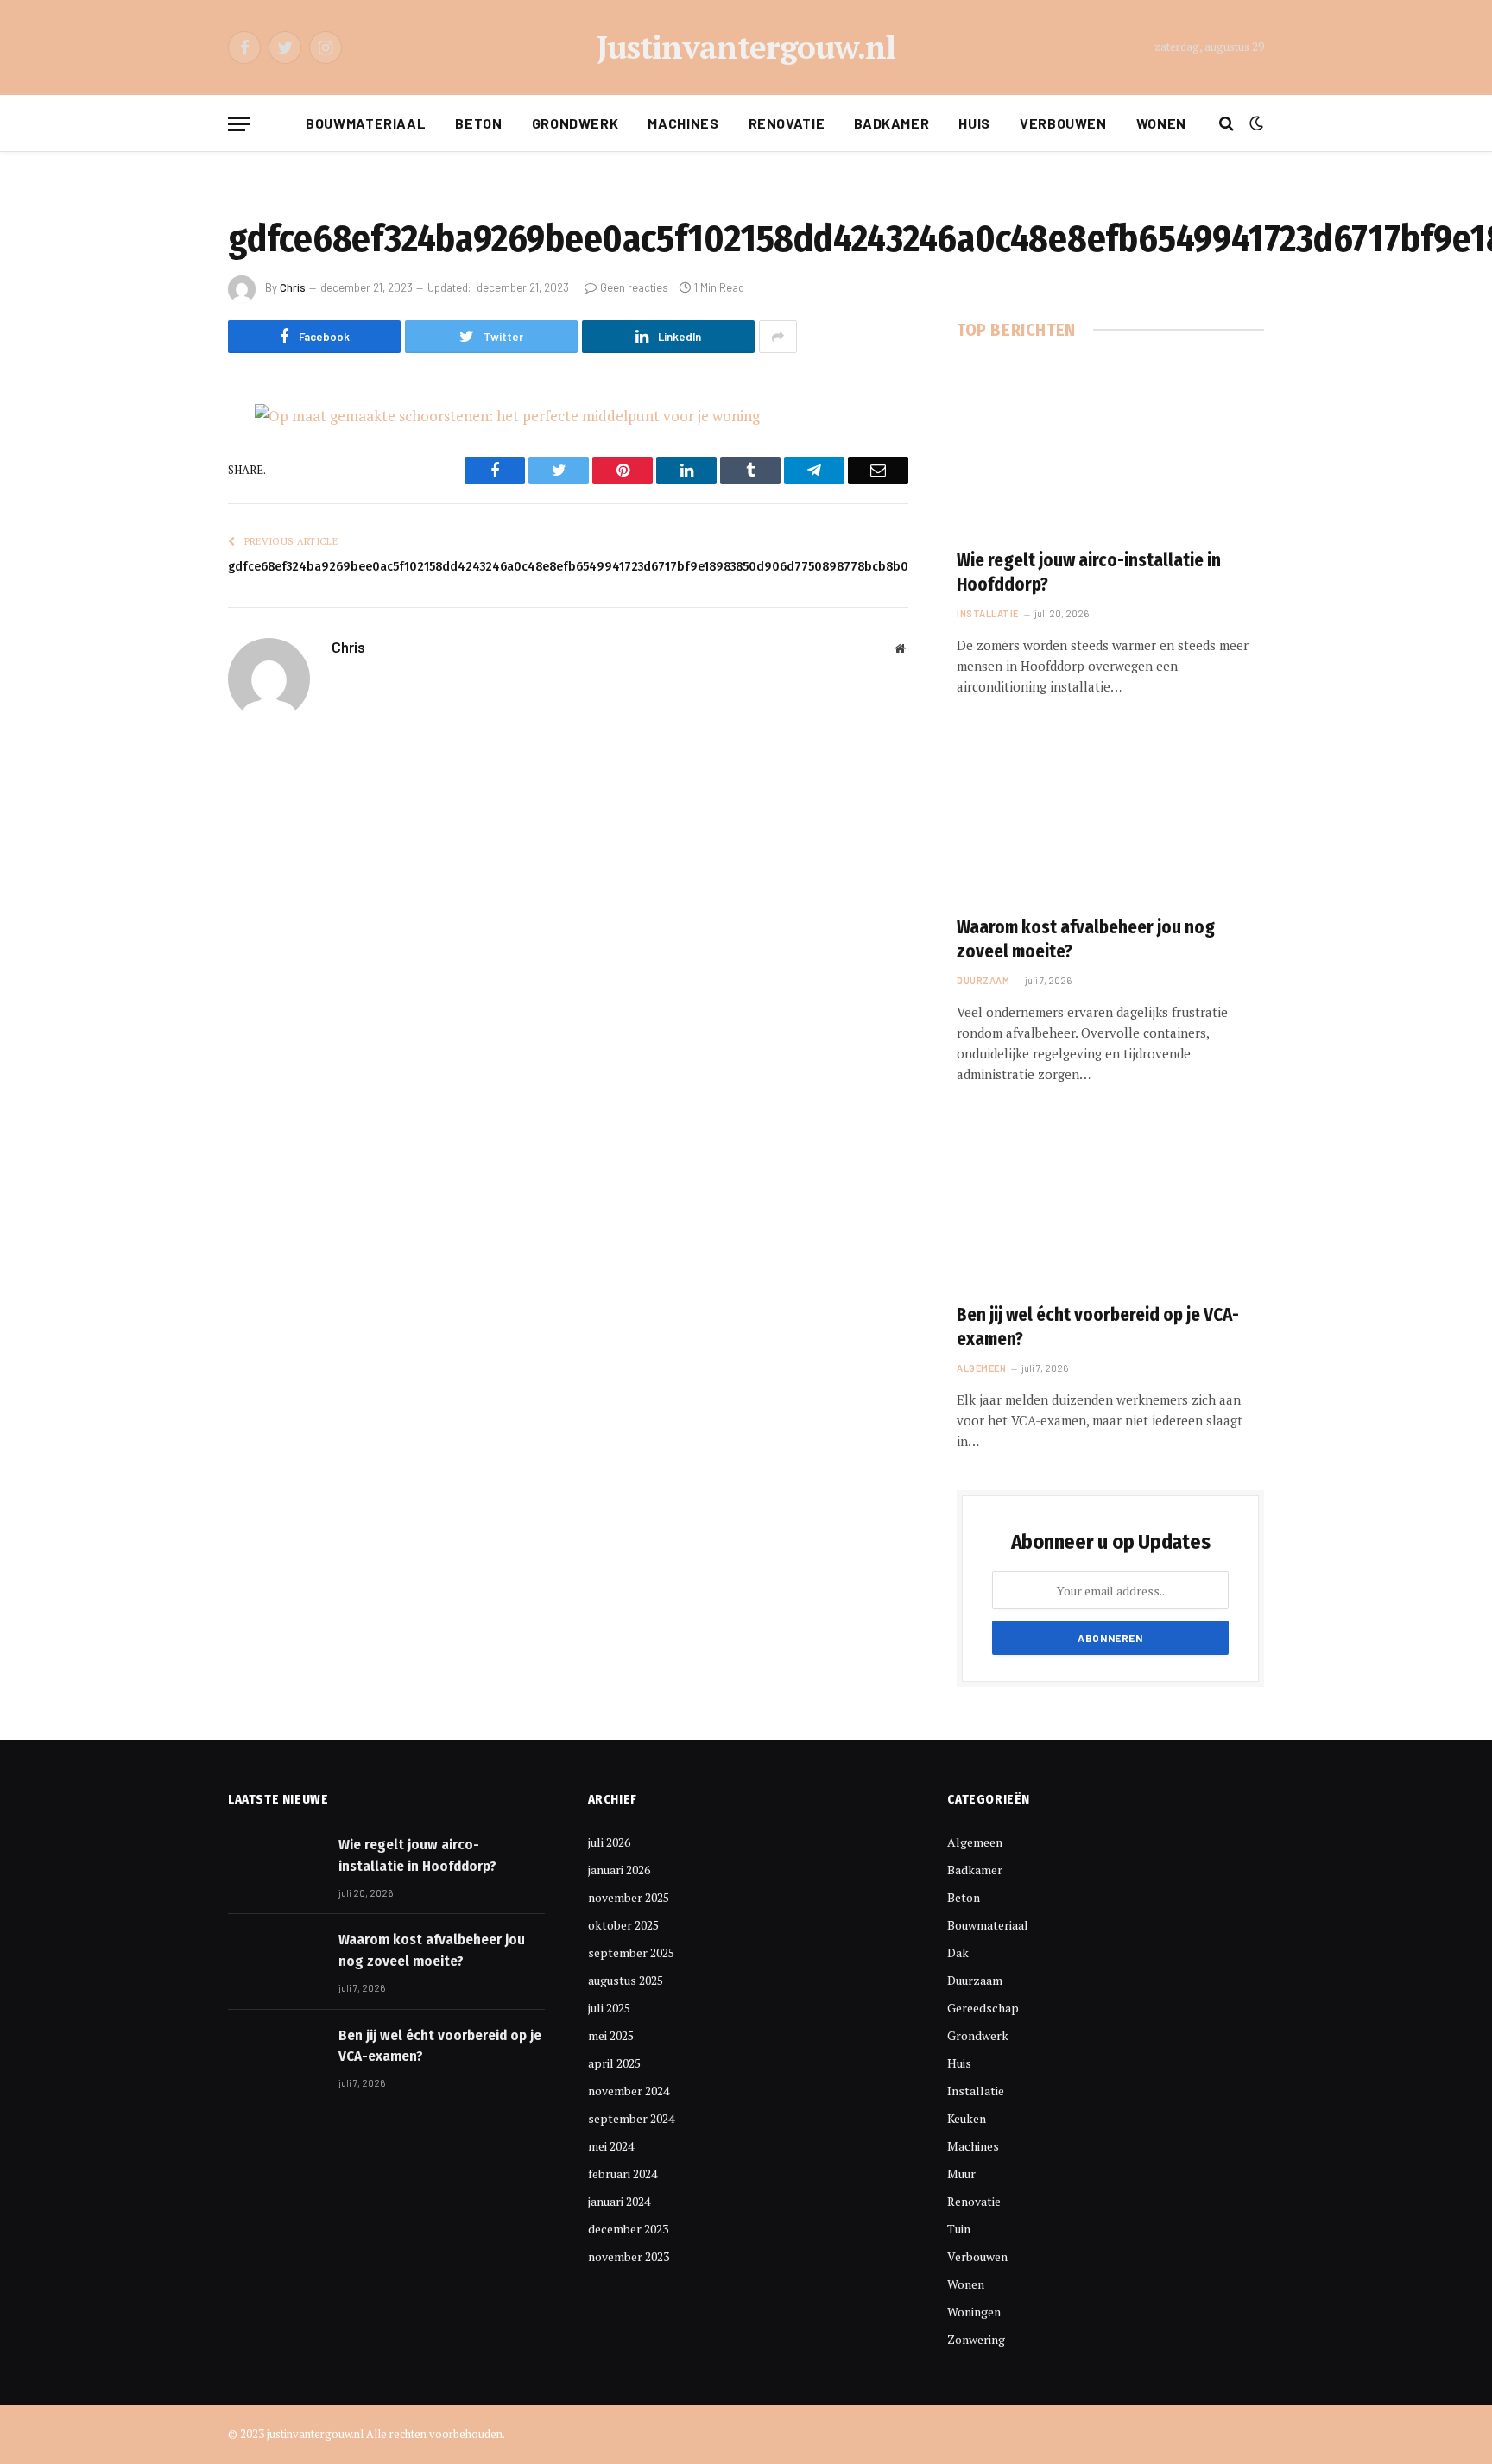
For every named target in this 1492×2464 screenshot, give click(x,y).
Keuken (967, 2118)
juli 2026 (609, 1842)
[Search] (1226, 124)
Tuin (959, 2229)
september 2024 (631, 2118)
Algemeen (981, 1368)
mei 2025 (611, 2035)
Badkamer (891, 123)
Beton (478, 123)
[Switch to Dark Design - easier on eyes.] (1255, 123)
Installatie (988, 613)
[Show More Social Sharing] (778, 337)
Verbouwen (1063, 123)
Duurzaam (983, 980)
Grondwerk (575, 123)
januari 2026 (619, 1870)
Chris (293, 287)
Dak (958, 1952)
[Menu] (239, 124)
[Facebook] (168, 460)
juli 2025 (609, 2008)
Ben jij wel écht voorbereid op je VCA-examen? (1098, 1327)
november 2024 (629, 2091)
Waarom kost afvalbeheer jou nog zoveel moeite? (1086, 940)
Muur (961, 2173)
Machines (683, 123)
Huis (974, 123)
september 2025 (631, 1952)
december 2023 (628, 2229)
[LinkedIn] (168, 548)
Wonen (1161, 123)
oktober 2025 (623, 1925)
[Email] (168, 636)
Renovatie (787, 123)
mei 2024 (611, 2146)
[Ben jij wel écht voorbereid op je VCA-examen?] (1110, 1202)
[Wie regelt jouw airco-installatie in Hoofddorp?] (1110, 448)
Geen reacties (634, 287)
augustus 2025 (626, 1980)
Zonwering (976, 2339)
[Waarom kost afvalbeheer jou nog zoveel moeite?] (1110, 814)
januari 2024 (619, 2201)
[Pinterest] (168, 592)
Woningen (974, 2312)
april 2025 (614, 2063)
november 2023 (629, 2256)
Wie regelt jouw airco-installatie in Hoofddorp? (1089, 573)
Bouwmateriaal (366, 123)
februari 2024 (623, 2173)
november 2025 (629, 1897)
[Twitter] (168, 504)
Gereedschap (983, 2008)
